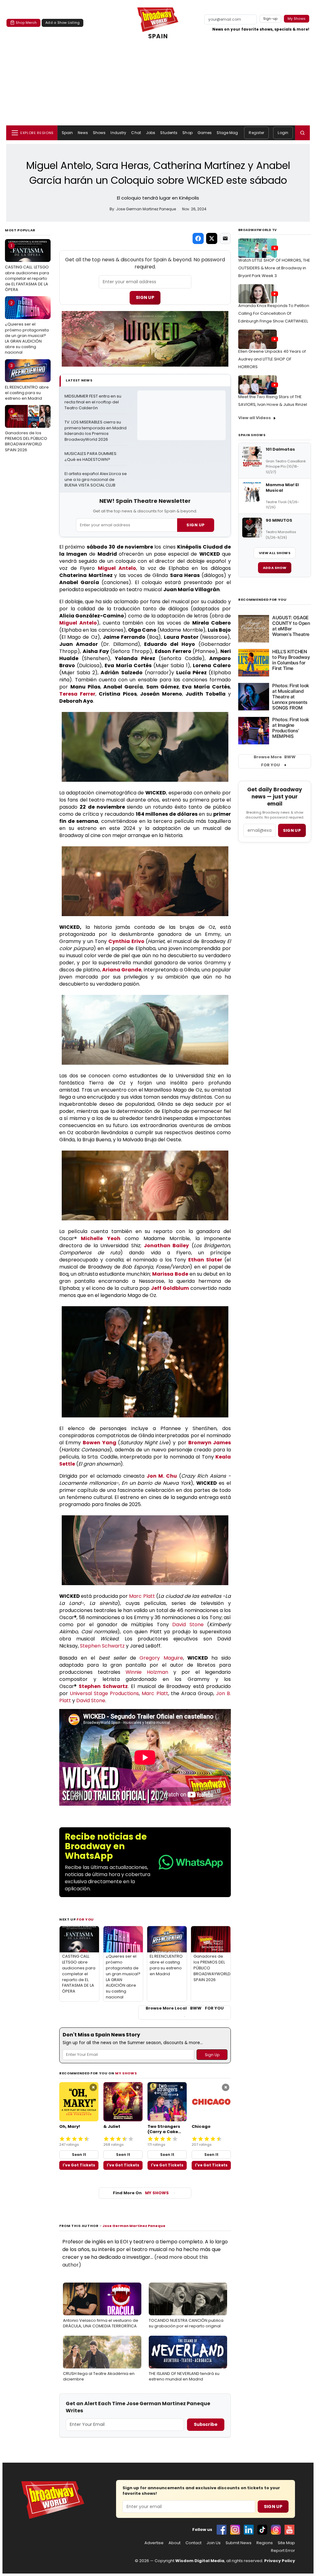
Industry (118, 133)
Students (169, 133)
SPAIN (158, 36)
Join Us (214, 2543)
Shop (187, 133)
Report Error (283, 2551)
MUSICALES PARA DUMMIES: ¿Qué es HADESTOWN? (91, 457)
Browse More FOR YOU (275, 761)
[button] (302, 133)
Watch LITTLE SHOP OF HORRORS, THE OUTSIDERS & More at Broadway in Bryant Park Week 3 (274, 268)
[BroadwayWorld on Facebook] (222, 2530)
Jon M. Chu (162, 1476)
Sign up (292, 830)
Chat (136, 133)
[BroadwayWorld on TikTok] (262, 2530)
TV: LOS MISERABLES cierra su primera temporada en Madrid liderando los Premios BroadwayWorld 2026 (96, 431)
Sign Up (145, 297)
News (83, 133)
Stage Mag (227, 133)
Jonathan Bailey (166, 1246)
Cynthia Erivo (126, 941)
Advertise (154, 2543)
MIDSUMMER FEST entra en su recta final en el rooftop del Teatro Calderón (93, 402)
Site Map (286, 2543)
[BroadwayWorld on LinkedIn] (249, 2530)
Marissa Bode (170, 1274)
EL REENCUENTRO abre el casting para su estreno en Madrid (27, 382)
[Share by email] (225, 238)
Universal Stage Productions (104, 1693)
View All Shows (275, 553)
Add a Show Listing (62, 23)
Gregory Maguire (161, 1658)
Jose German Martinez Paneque (134, 2226)
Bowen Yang (99, 1443)
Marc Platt (142, 1596)
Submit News (239, 2543)
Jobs (151, 133)
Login (283, 133)
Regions (265, 2543)
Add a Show (275, 568)
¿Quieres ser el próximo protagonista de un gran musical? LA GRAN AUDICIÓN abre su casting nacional (27, 328)
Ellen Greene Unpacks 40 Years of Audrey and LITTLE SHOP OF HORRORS (272, 359)
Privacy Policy (280, 2561)
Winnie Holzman (147, 1672)
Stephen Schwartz (102, 1646)
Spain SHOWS (252, 435)
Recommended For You (262, 600)
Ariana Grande (122, 970)
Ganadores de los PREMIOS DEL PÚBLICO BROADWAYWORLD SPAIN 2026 (26, 431)
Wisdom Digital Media (200, 2561)
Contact (193, 2543)
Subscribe (206, 2424)
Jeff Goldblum (170, 1288)
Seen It (79, 2155)
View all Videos (255, 418)
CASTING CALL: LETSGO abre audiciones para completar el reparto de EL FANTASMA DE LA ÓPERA (27, 268)
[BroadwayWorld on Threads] (276, 2530)
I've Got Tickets (79, 2165)
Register (256, 133)
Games (205, 133)
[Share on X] (212, 238)
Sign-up (270, 19)
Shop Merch (26, 23)
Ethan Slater (205, 1260)
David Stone (188, 1625)
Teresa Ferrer (77, 694)
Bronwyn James (210, 1443)
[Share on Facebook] (198, 238)
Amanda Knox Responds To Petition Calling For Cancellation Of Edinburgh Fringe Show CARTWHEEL (274, 313)
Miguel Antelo (117, 568)
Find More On (141, 2193)
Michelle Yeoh (100, 1238)
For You (85, 1919)
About (175, 2543)
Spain (67, 133)
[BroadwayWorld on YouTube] (289, 2530)
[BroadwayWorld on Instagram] (235, 2530)
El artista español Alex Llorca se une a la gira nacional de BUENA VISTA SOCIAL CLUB (96, 480)
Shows (99, 133)
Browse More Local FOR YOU (185, 2008)
